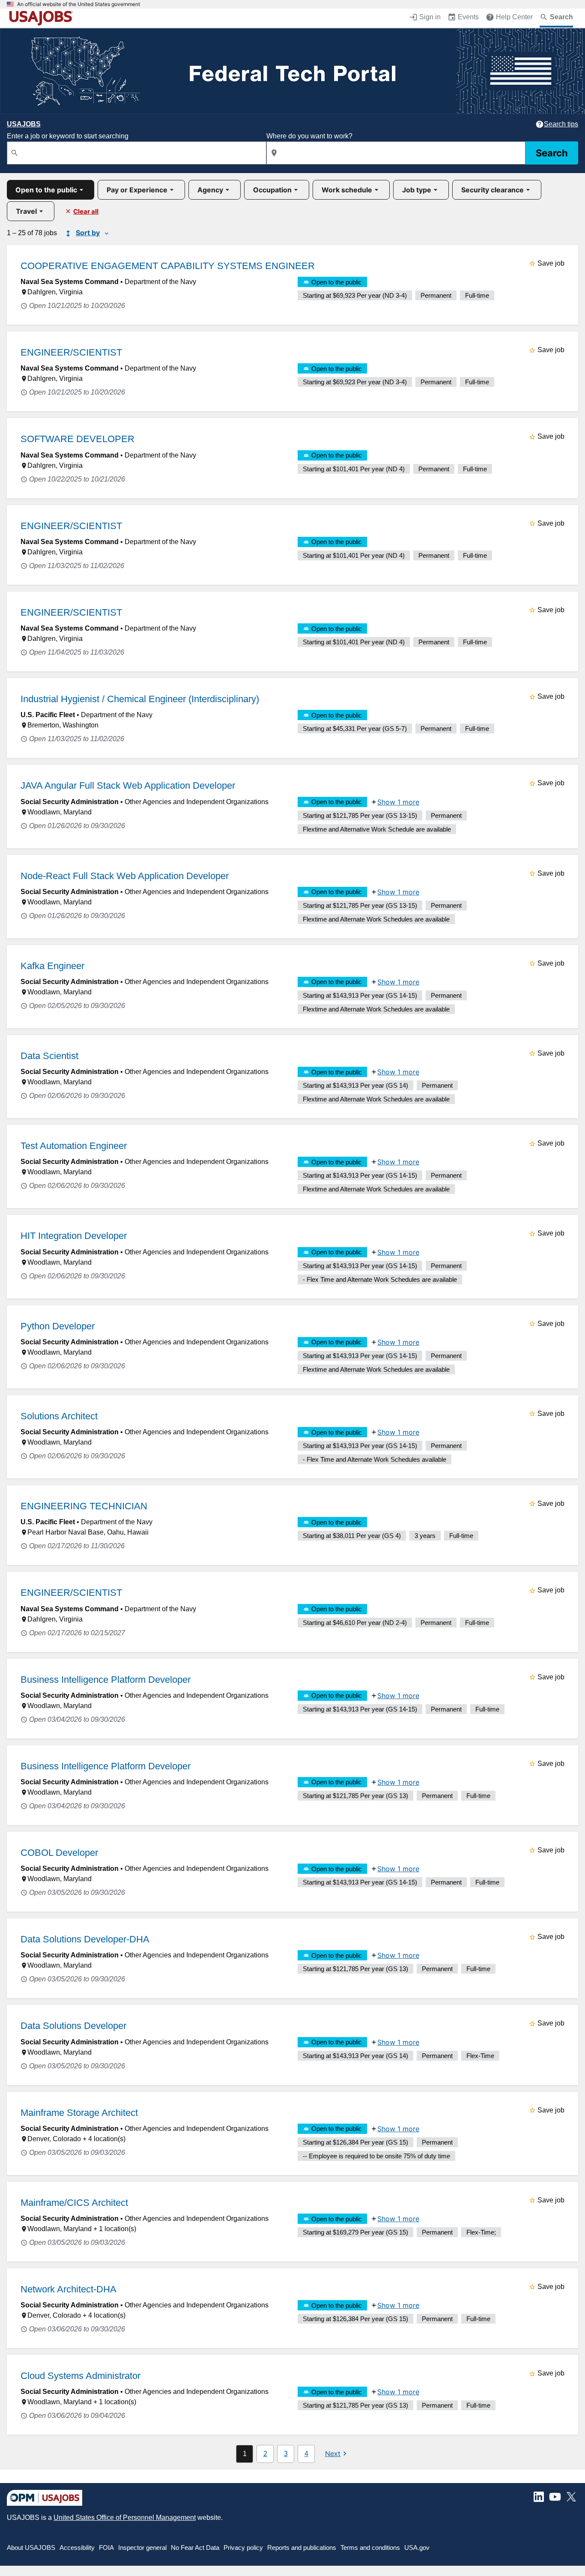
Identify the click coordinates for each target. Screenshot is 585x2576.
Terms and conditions (370, 2548)
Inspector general (142, 2548)
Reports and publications (302, 2548)
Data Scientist (49, 1056)
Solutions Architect (59, 1416)
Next (333, 2453)
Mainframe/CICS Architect (74, 2203)
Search (552, 153)
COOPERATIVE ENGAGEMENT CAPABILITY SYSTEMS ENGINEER (168, 266)
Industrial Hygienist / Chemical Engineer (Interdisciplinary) (140, 699)
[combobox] (137, 153)
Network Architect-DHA (69, 2289)
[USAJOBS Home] (43, 18)
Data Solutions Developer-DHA (85, 1939)
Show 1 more (398, 802)
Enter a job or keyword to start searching (68, 136)
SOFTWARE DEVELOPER (78, 439)
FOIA (106, 2548)
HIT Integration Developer (74, 1236)
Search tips (561, 124)
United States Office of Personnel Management (125, 2518)
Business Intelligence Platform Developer (106, 1680)
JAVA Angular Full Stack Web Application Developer (128, 785)
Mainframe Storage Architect (79, 2113)
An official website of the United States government (79, 4)
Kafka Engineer (52, 966)
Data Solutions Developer (73, 2026)
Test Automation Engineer (74, 1146)
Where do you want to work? (309, 136)
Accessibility (77, 2548)
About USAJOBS (31, 2548)
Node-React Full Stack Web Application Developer (125, 876)
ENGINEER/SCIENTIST (71, 352)
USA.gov (417, 2548)
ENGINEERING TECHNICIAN (84, 1506)
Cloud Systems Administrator (81, 2376)
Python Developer (58, 1326)
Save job (551, 263)
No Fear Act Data (195, 2548)
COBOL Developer (59, 1853)
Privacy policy (243, 2548)
